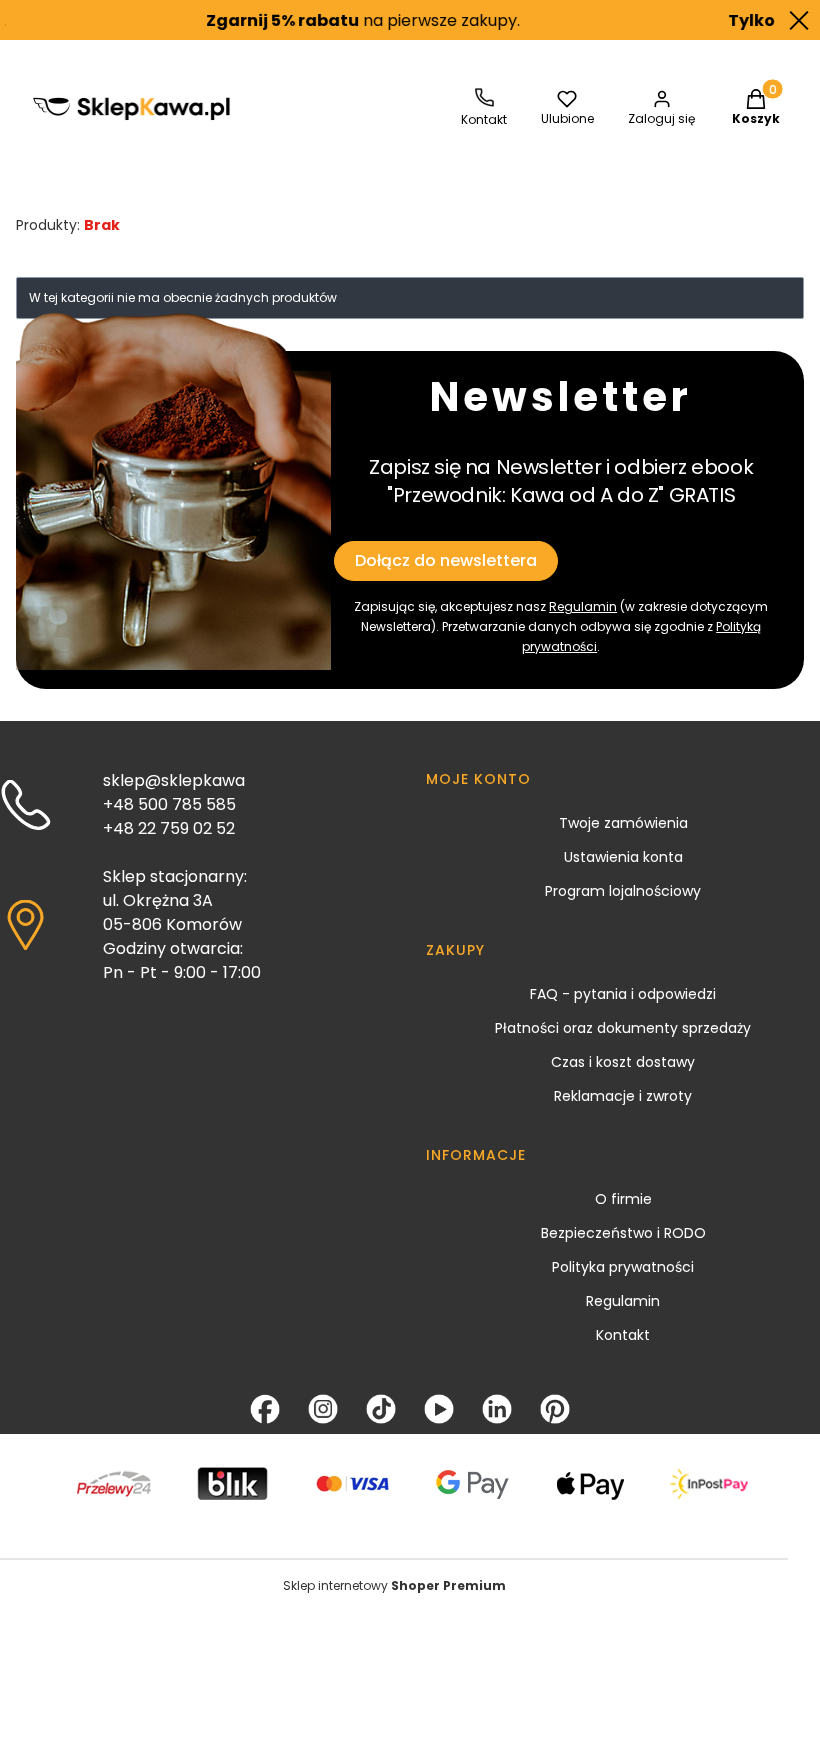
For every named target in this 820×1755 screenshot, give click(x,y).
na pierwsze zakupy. (345, 20)
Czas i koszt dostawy (623, 1062)
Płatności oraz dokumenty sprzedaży (623, 1028)
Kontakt (623, 1335)
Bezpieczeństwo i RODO (623, 1233)
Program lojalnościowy (623, 891)
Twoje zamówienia (623, 823)
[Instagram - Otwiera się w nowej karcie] (323, 1409)
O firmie (623, 1199)
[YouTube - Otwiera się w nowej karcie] (439, 1409)
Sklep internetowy (394, 1585)
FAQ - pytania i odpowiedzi (623, 994)
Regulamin (583, 606)
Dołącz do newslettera (446, 560)
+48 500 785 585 (169, 804)
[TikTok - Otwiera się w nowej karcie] (381, 1409)
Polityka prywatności (623, 1267)
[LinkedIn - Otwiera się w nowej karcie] (497, 1409)
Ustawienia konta (623, 857)
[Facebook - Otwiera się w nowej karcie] (265, 1409)
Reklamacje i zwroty (623, 1096)
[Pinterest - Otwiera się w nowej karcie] (555, 1409)
